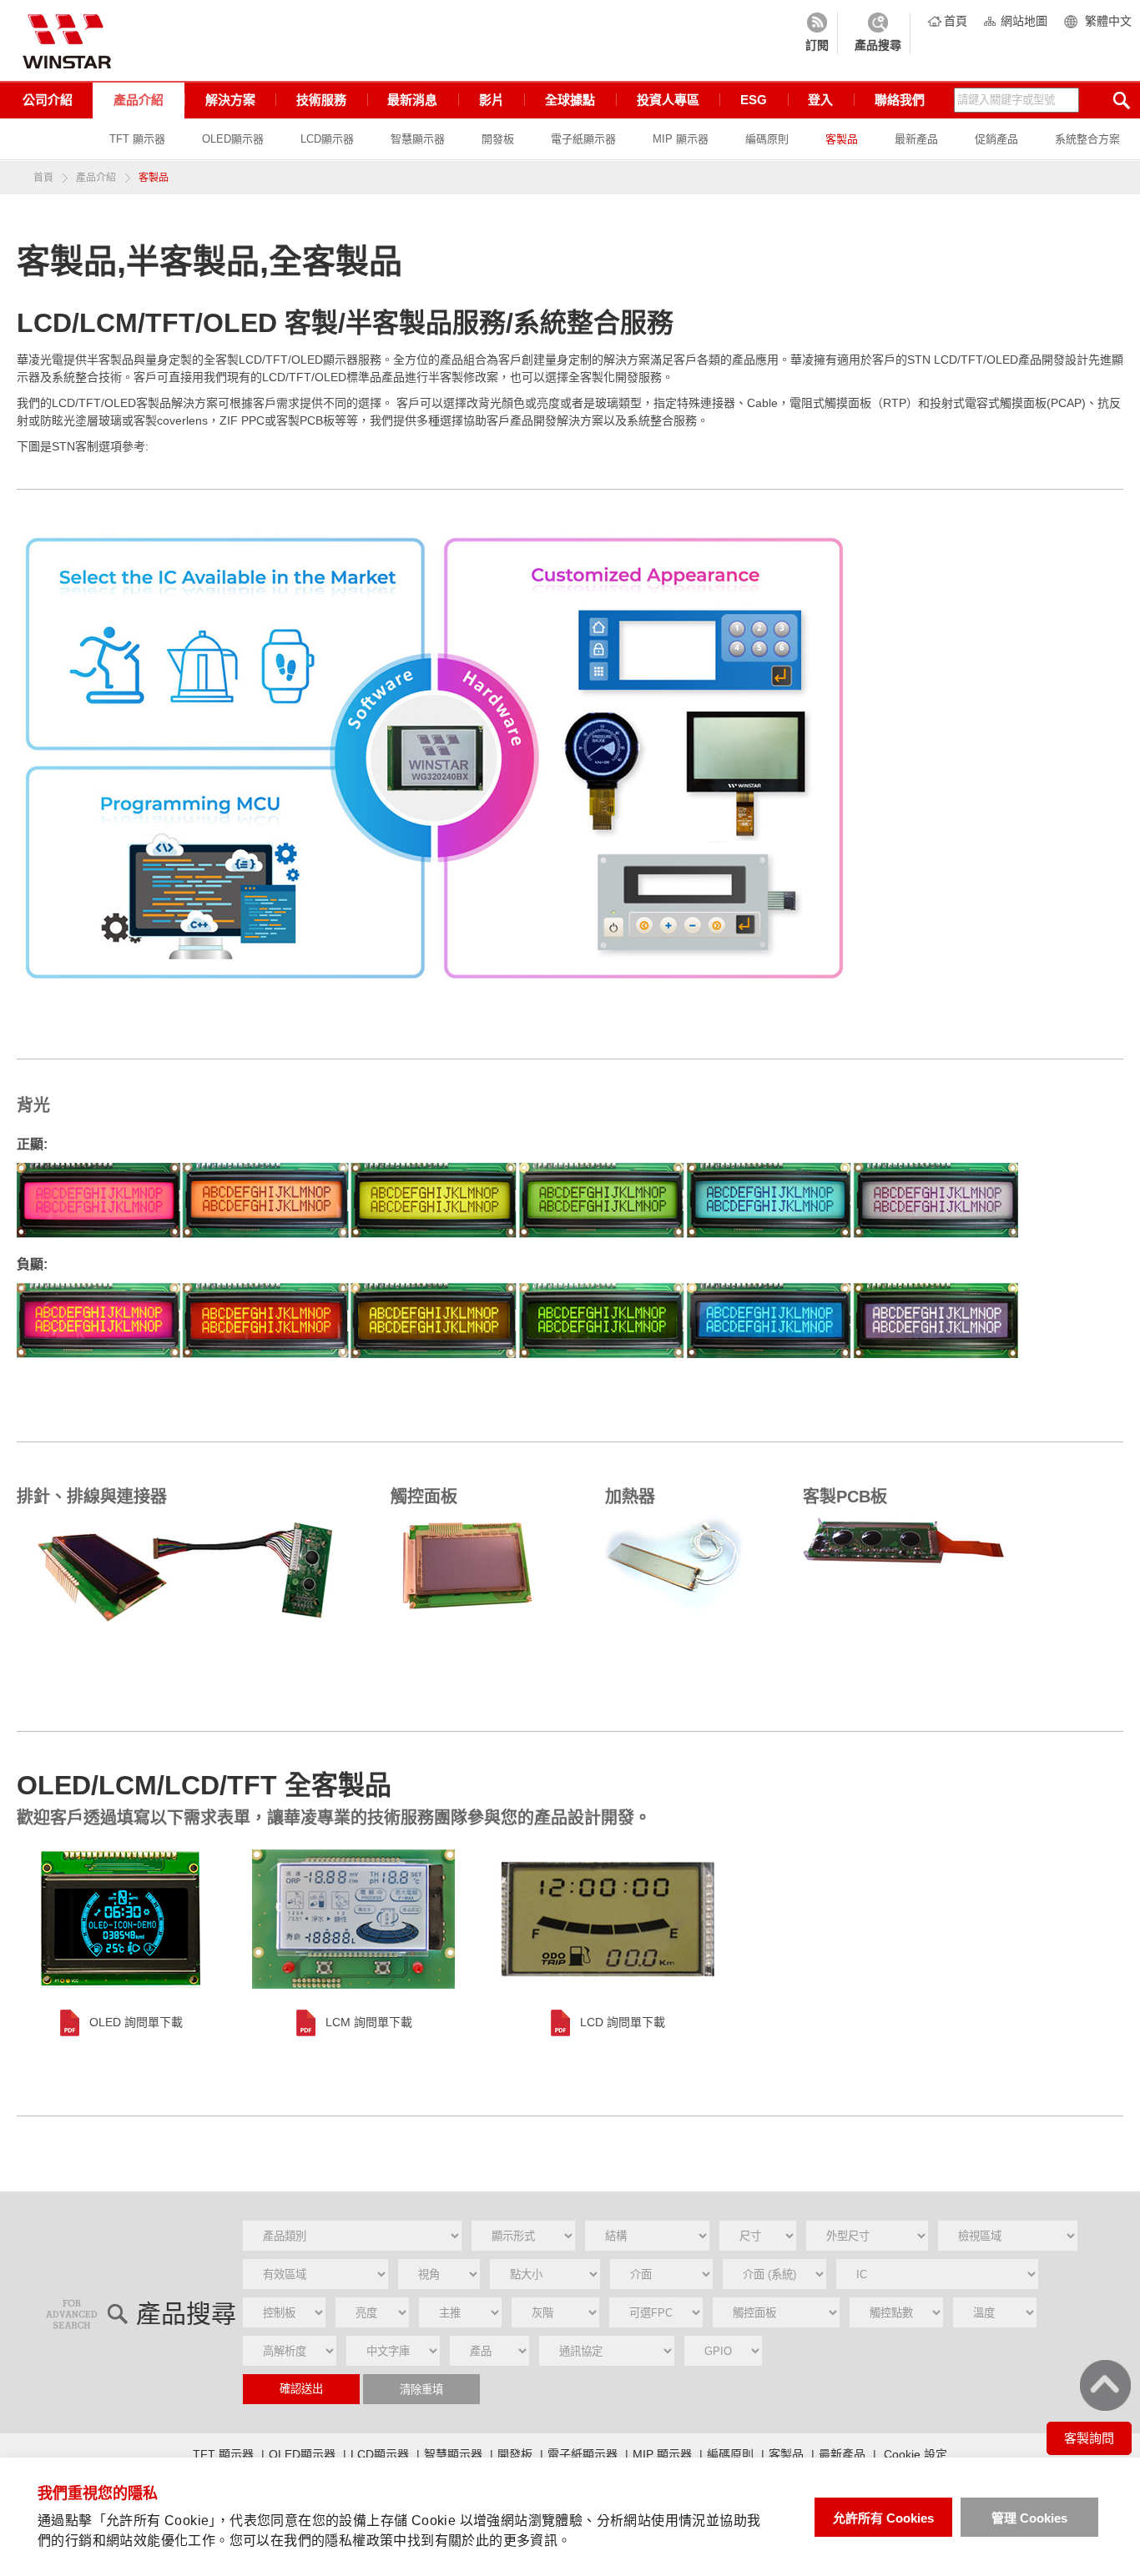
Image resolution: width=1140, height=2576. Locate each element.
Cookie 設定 (916, 2454)
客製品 (842, 139)
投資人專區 (668, 100)
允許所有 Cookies (883, 2518)
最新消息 (412, 100)
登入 (820, 100)
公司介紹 (48, 100)
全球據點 (570, 100)
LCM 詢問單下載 (369, 2022)
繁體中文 (1108, 21)
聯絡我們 (900, 100)
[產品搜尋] (878, 33)
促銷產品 (996, 139)
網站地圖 (1024, 21)
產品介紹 (139, 100)
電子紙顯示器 (583, 139)
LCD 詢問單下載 (623, 2022)
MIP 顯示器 (681, 139)
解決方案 (230, 100)
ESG (754, 100)
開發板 (498, 139)
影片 (492, 100)
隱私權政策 (359, 2541)
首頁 (956, 21)
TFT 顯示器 (137, 139)
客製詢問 (1089, 2438)
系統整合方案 (1087, 139)
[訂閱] (817, 33)
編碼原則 (767, 139)
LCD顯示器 (327, 139)
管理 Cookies (1029, 2518)
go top (1105, 2385)
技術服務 (321, 100)
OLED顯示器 (233, 139)
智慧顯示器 (418, 139)
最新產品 (916, 139)
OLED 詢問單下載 (136, 2022)
